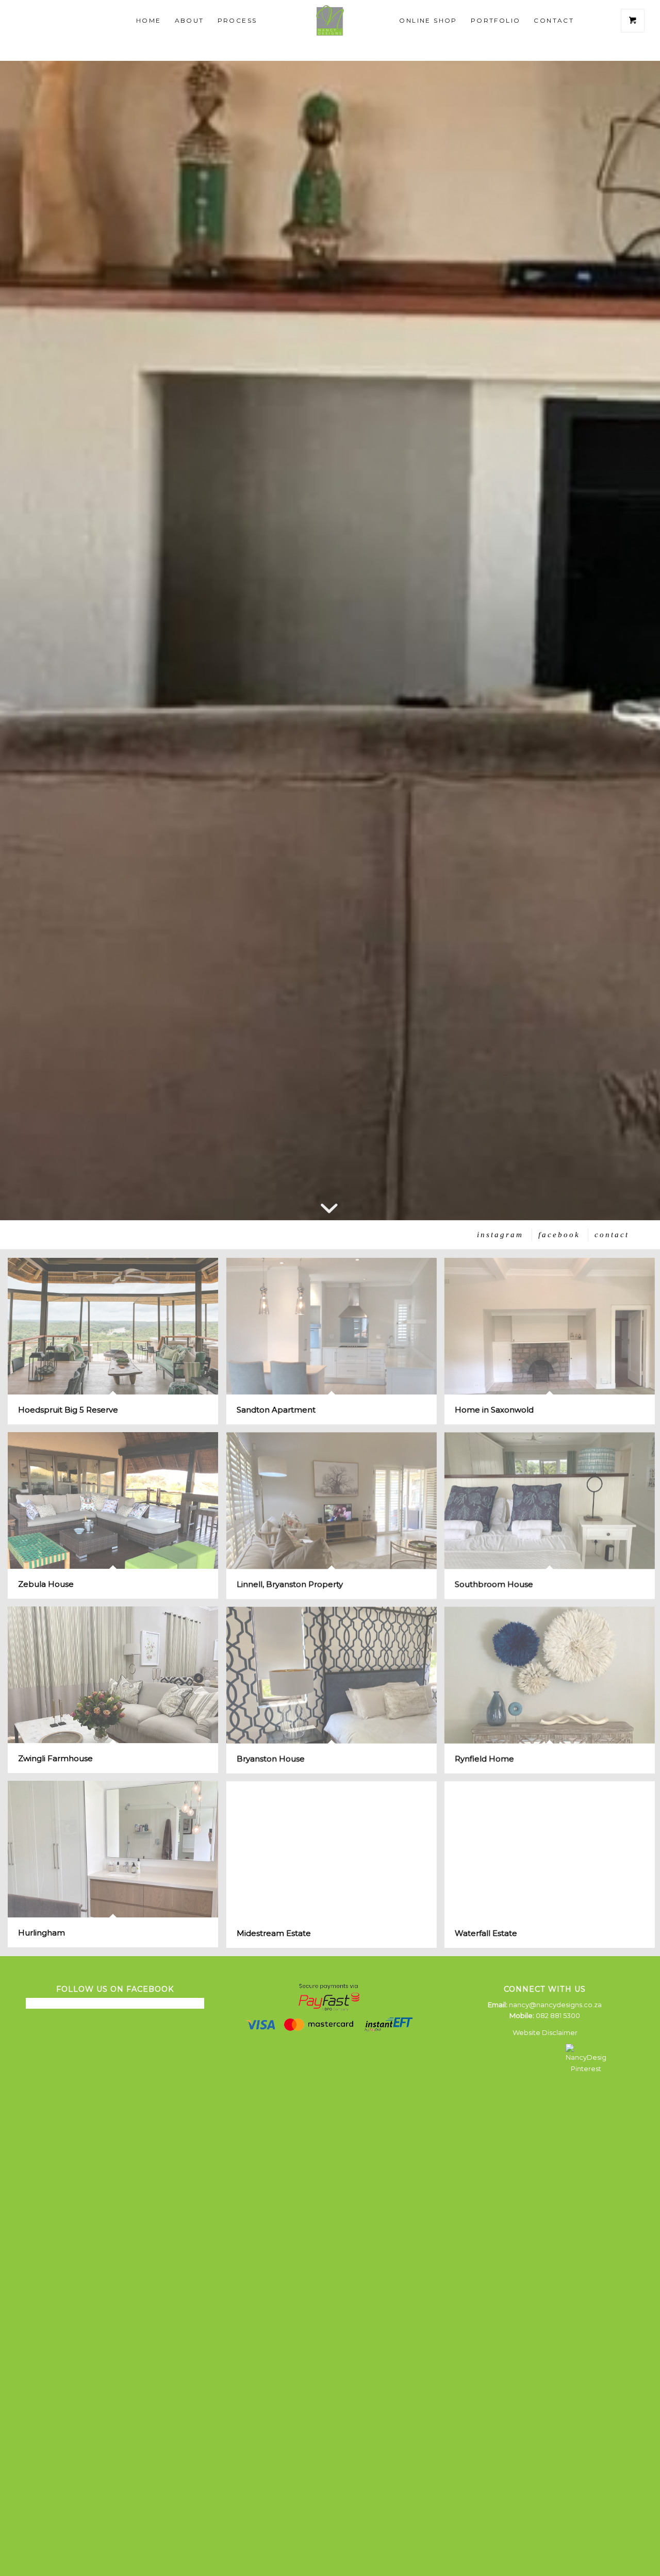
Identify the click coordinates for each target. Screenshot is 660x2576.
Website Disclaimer (545, 2032)
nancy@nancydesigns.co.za (555, 2005)
